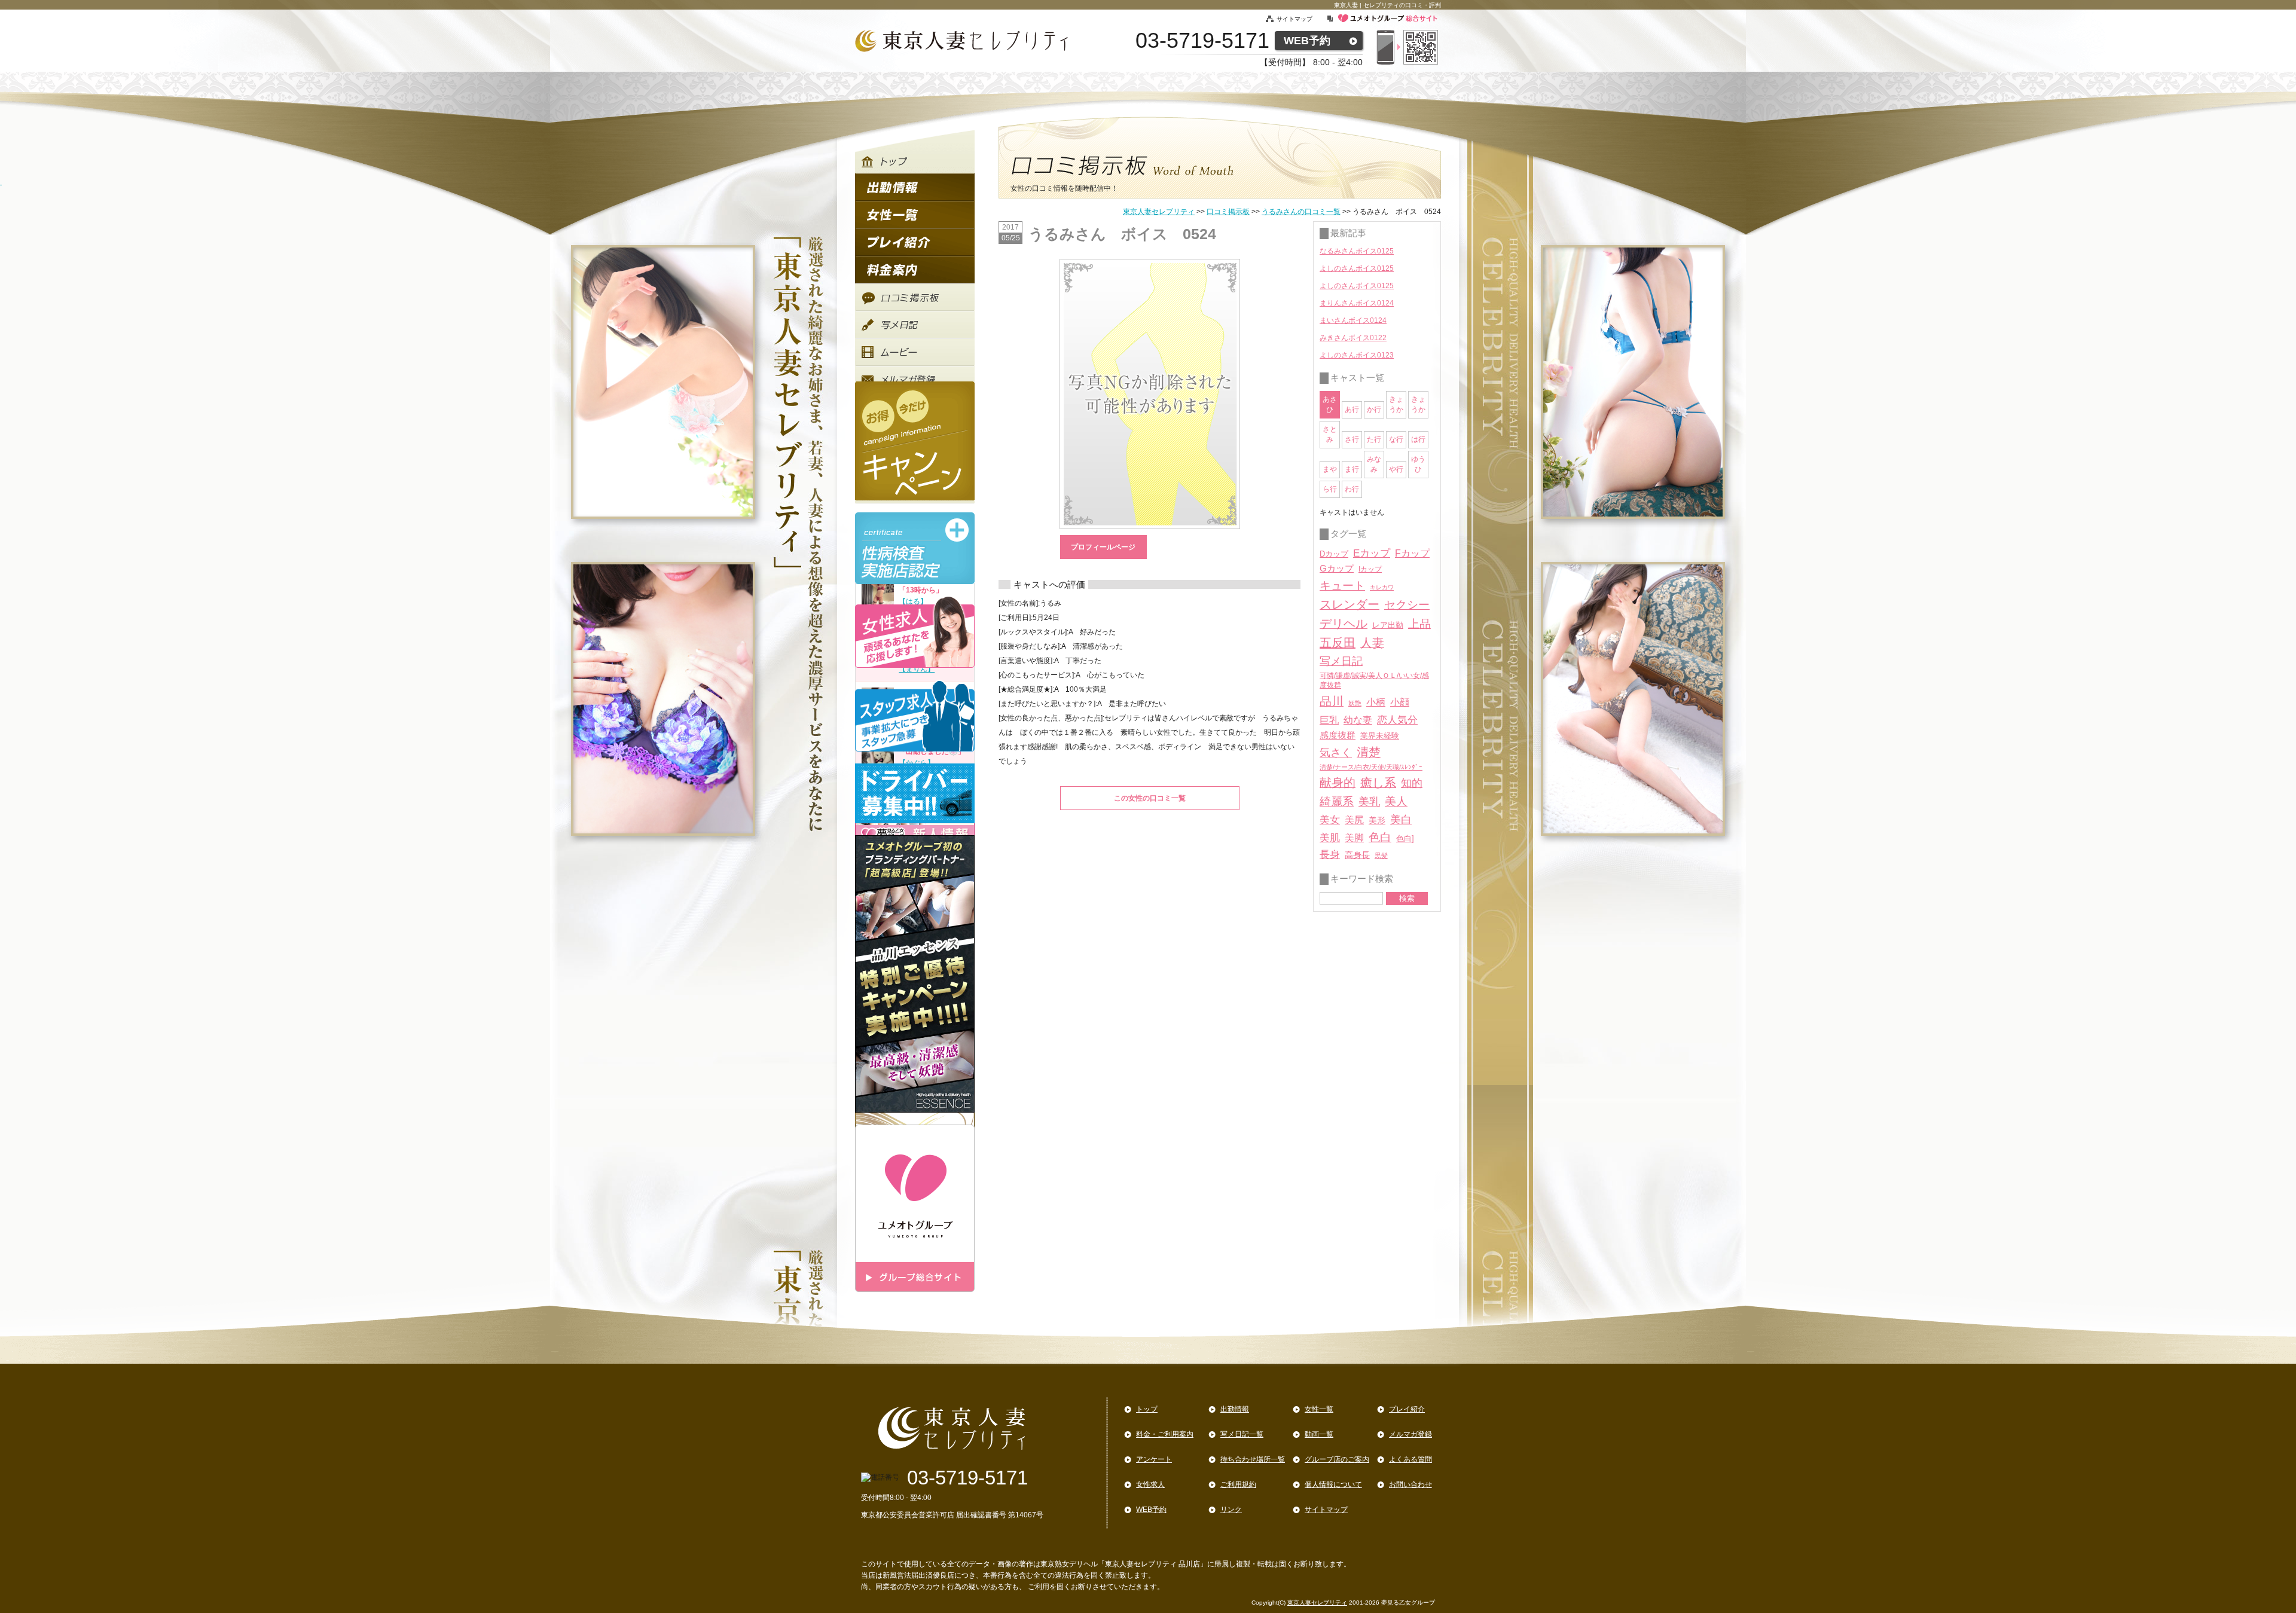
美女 (1330, 820)
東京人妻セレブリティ (1159, 212)
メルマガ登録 (1410, 1434)
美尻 (1354, 820)
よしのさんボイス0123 (1357, 355)
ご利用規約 (1238, 1484)
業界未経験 (1380, 736)
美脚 (1354, 838)
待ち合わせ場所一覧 (1253, 1459)
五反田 (1338, 643)
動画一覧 (1319, 1434)
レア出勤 (1388, 625)
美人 (1396, 801)
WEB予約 (1307, 41)
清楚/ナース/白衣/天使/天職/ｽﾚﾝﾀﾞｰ (1371, 767)
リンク (1231, 1510)
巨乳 (1329, 720)
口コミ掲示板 (1228, 212)
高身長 (1357, 855)
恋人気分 (1397, 720)
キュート (1342, 586)
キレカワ (1382, 587)
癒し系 (1378, 783)
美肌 (1330, 838)
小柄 (1376, 702)
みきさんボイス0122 (1353, 338)
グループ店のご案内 (1337, 1459)
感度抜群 (1338, 735)
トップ (1147, 1409)
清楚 (1369, 752)
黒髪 (1381, 856)
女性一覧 (1319, 1409)
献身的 (1338, 783)
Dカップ (1334, 554)
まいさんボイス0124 (1353, 320)
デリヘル (1344, 624)
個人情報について (1333, 1484)
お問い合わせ (1410, 1484)
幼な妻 (1358, 720)
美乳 (1369, 801)
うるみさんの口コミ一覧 (1301, 212)
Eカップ (1372, 553)
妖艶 (1355, 703)
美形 (1377, 821)
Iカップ (1370, 569)
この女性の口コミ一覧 (1150, 798)
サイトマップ (1301, 19)
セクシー (1407, 604)
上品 (1419, 624)
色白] (1405, 838)
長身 (1330, 855)
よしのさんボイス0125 (1357, 268)
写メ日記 (1341, 661)
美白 (1401, 820)
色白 (1380, 837)
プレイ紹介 (1407, 1409)
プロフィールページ (1103, 547)
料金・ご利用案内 (1165, 1434)
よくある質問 (1410, 1459)
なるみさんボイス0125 (1357, 251)
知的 (1412, 783)
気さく (1336, 753)
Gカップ (1337, 569)
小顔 (1400, 702)
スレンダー (1349, 604)
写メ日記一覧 (1242, 1434)
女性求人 (1150, 1484)
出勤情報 (1235, 1409)
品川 (1332, 701)
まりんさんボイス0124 (1357, 303)
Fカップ (1412, 553)
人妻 (1372, 643)
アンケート (1154, 1459)
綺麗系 (1337, 801)
